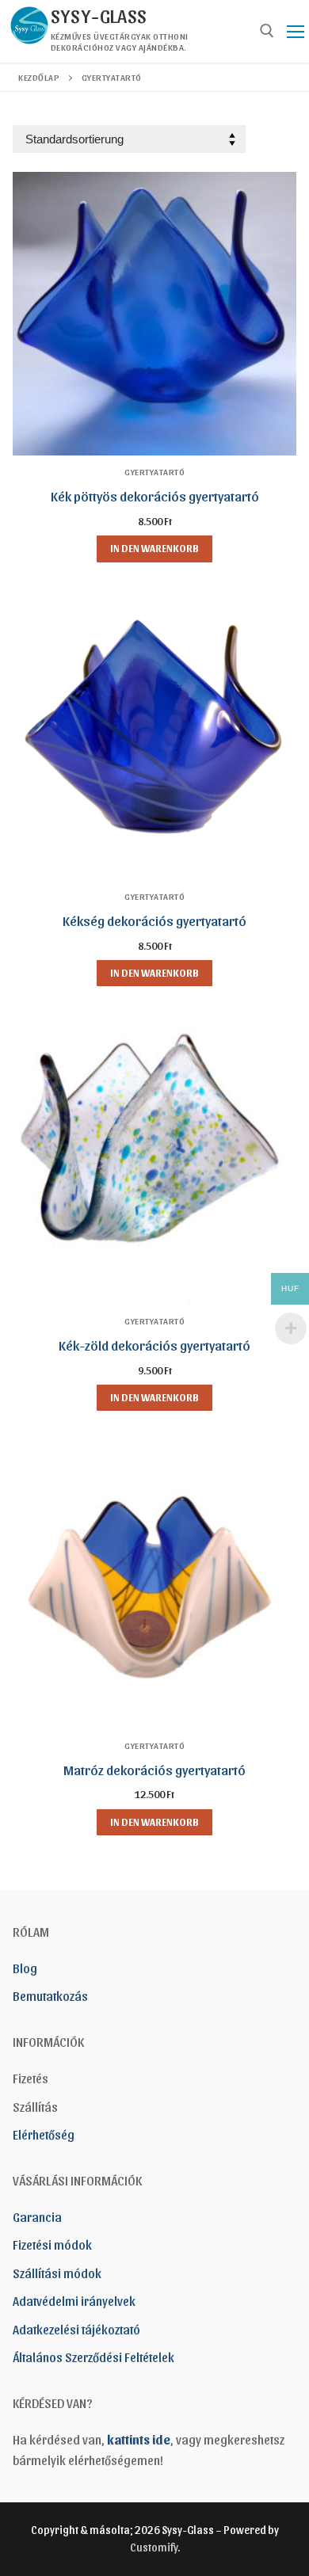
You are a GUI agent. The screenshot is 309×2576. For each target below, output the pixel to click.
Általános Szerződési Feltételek (93, 2357)
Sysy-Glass (99, 15)
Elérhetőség (44, 2134)
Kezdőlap (39, 77)
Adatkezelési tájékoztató (76, 2329)
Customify (154, 2547)
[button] (154, 549)
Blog (25, 1968)
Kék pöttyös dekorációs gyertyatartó (155, 495)
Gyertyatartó (154, 471)
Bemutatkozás (50, 1996)
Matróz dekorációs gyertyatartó (154, 1769)
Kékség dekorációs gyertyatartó (154, 920)
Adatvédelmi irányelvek (74, 2301)
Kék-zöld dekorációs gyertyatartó (154, 1345)
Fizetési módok (52, 2244)
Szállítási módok (57, 2273)
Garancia (37, 2217)
